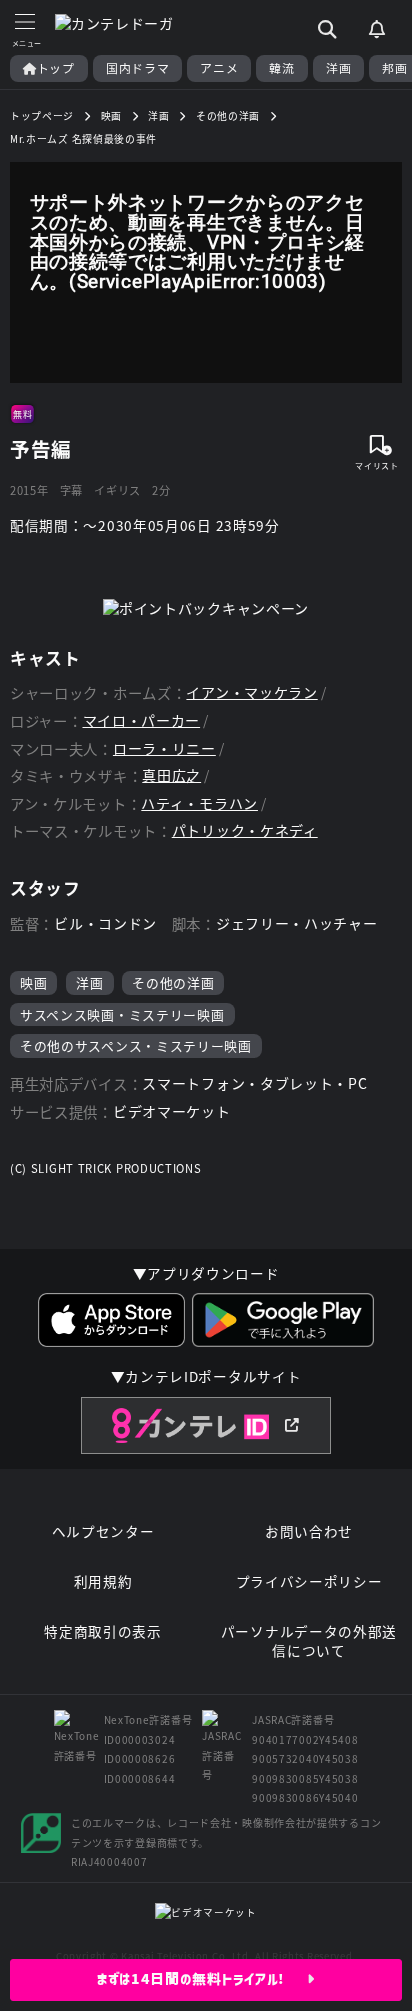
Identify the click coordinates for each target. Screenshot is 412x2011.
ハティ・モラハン (199, 803)
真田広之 (171, 775)
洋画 (338, 68)
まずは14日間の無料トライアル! (202, 1979)
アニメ (219, 68)
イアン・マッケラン (251, 692)
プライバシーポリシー (309, 1581)
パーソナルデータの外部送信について (309, 1641)
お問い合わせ (309, 1531)
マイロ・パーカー (142, 720)
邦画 (394, 68)
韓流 (281, 68)
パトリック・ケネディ (245, 830)
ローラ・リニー (164, 748)
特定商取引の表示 (103, 1631)
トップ (56, 68)
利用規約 (103, 1581)
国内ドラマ (138, 68)
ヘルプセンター (103, 1531)
